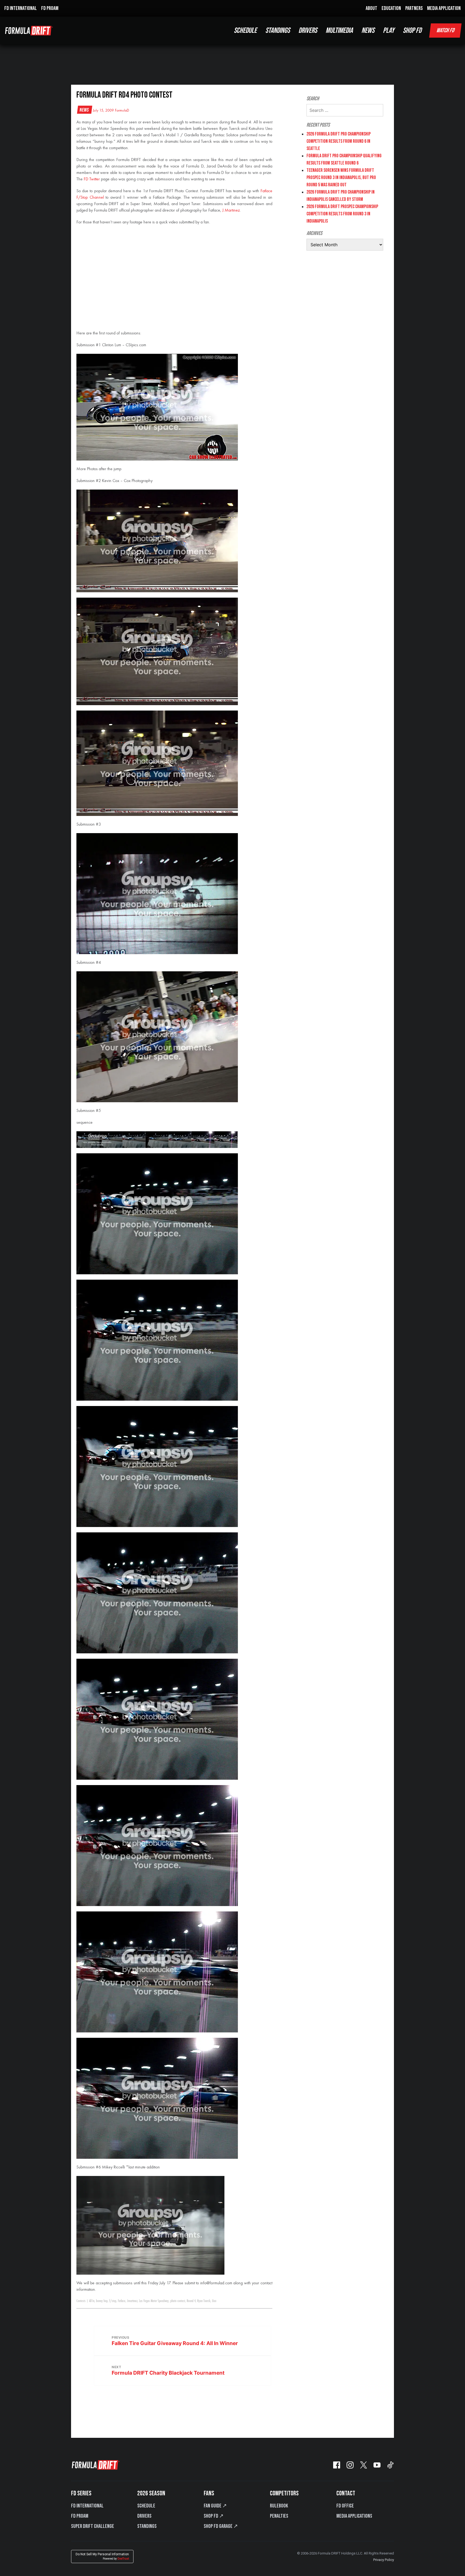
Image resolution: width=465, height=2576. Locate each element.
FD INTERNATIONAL (21, 8)
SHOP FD (412, 31)
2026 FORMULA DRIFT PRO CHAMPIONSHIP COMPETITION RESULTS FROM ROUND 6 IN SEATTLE (339, 141)
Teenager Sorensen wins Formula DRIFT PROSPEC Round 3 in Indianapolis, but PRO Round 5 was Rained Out (341, 178)
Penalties (279, 2516)
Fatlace (122, 2301)
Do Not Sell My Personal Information (102, 2556)
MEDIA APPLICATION (444, 8)
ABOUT (371, 8)
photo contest (178, 2301)
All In (92, 2301)
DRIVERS (308, 31)
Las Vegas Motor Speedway (154, 2301)
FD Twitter (92, 179)
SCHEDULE (245, 31)
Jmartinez (132, 2301)
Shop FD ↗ (214, 2516)
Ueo (214, 2301)
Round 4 (191, 2301)
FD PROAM (50, 8)
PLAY (389, 31)
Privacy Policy (384, 2560)
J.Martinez (231, 210)
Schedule (146, 2506)
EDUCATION (391, 8)
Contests (81, 2301)
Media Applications (354, 2516)
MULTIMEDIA (339, 31)
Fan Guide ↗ (215, 2506)
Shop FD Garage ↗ (221, 2526)
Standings (147, 2526)
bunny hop (102, 2301)
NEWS (368, 31)
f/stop (113, 2301)
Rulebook (279, 2506)
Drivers (144, 2516)
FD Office (345, 2506)
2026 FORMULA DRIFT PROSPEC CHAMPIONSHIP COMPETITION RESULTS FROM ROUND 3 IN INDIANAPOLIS (342, 214)
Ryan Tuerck (204, 2301)
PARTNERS (414, 8)
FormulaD (122, 110)
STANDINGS (278, 31)
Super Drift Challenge (93, 2526)
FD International (87, 2506)
